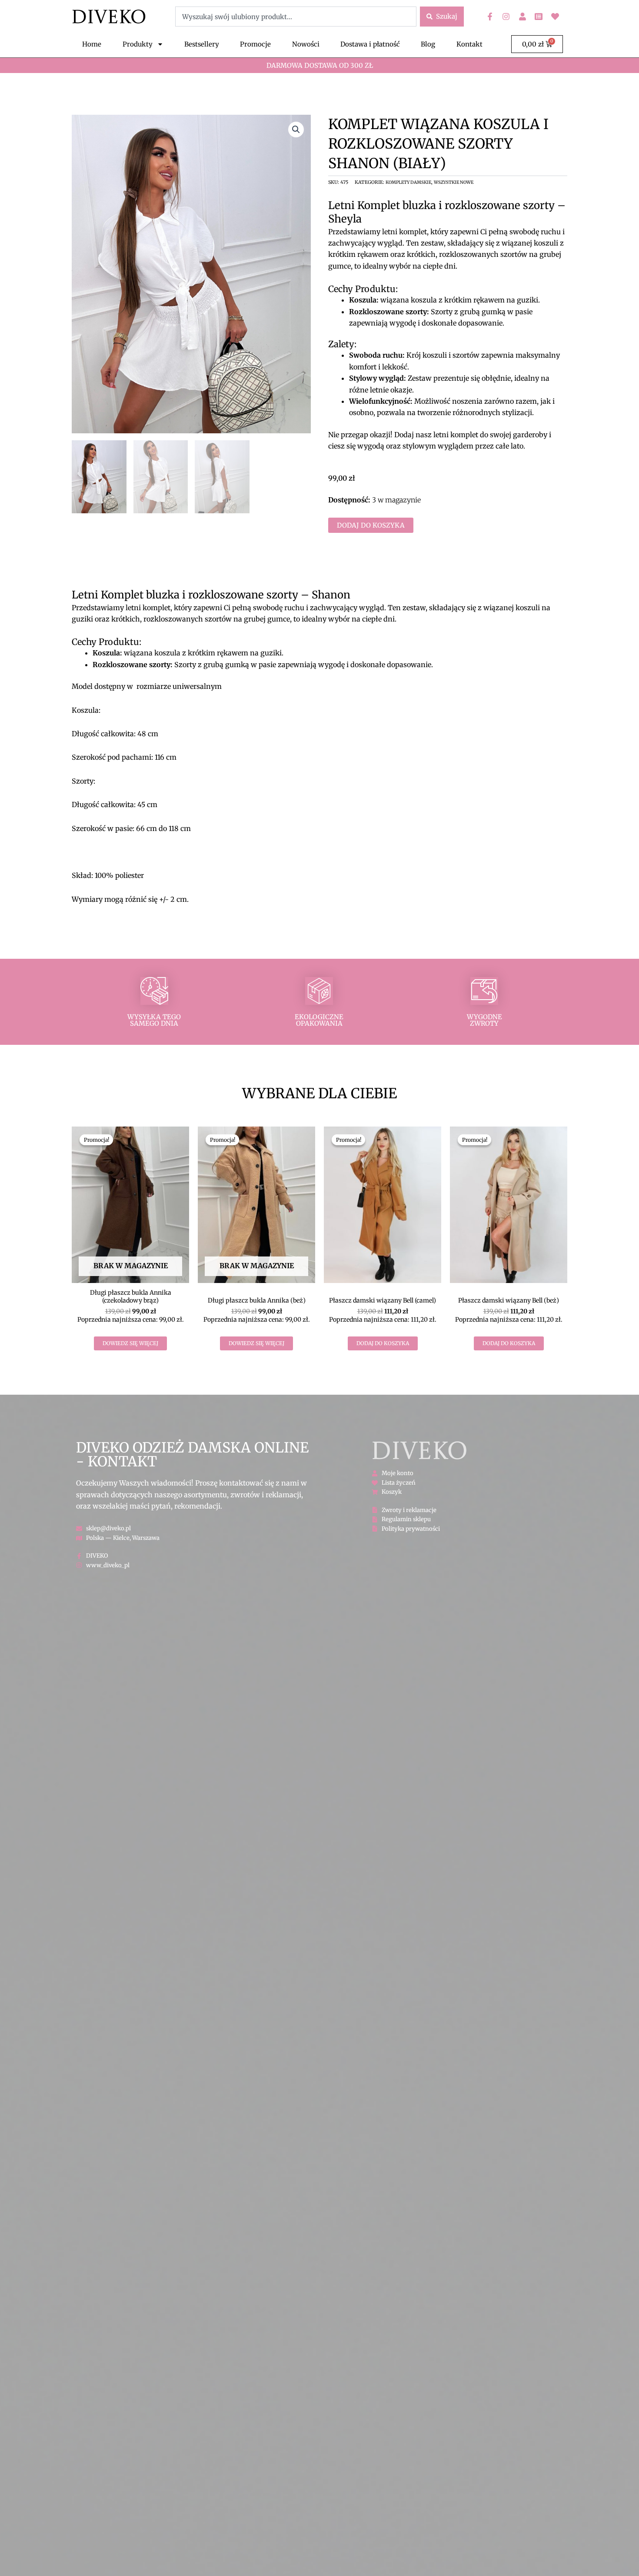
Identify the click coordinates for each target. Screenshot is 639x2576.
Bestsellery (202, 44)
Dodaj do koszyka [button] (383, 1343)
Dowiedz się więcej (130, 1343)
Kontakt (469, 44)
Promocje (255, 44)
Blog (428, 44)
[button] (296, 130)
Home (92, 44)
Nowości (306, 44)
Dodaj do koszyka (371, 525)
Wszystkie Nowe (454, 182)
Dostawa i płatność (370, 44)
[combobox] (296, 17)
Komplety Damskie (408, 182)
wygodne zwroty (484, 1020)
